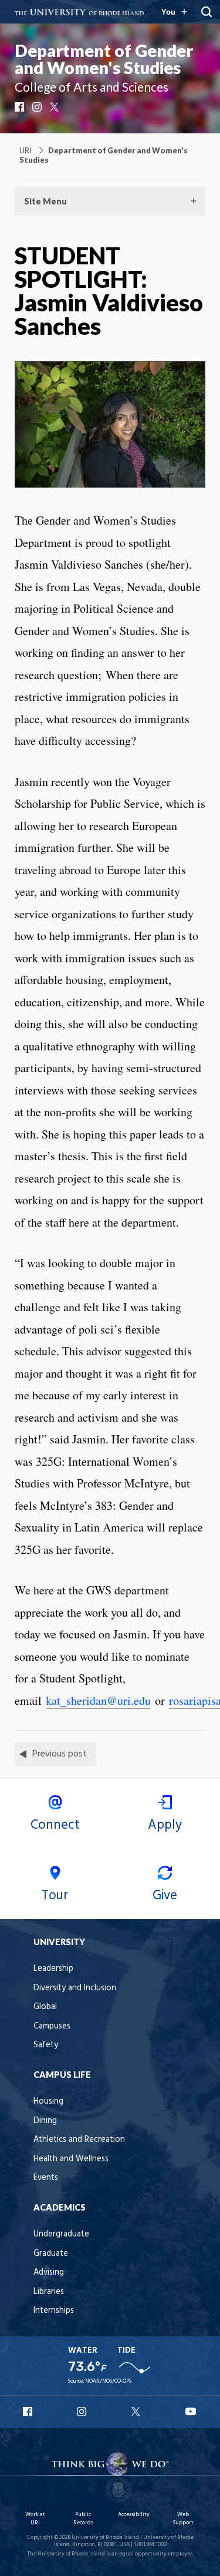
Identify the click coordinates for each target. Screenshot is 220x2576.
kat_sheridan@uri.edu (98, 1700)
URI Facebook (29, 2412)
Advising (49, 2273)
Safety (46, 2045)
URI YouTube (191, 2412)
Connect (55, 1825)
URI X (137, 2412)
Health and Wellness (71, 2159)
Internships (54, 2311)
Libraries (49, 2292)
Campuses (52, 2026)
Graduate (51, 2254)
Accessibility (134, 2515)
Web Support (183, 2519)
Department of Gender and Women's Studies (104, 59)
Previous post (60, 1754)
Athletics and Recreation (79, 2140)
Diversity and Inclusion (75, 1988)
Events (46, 2178)
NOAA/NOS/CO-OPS (108, 2381)
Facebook (21, 107)
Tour (55, 1896)
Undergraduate (61, 2234)
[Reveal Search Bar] (207, 12)
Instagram (38, 107)
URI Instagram (83, 2412)
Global (45, 2007)
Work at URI (35, 2519)
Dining (45, 2121)
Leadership (53, 1969)
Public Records (83, 2519)
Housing (48, 2102)
